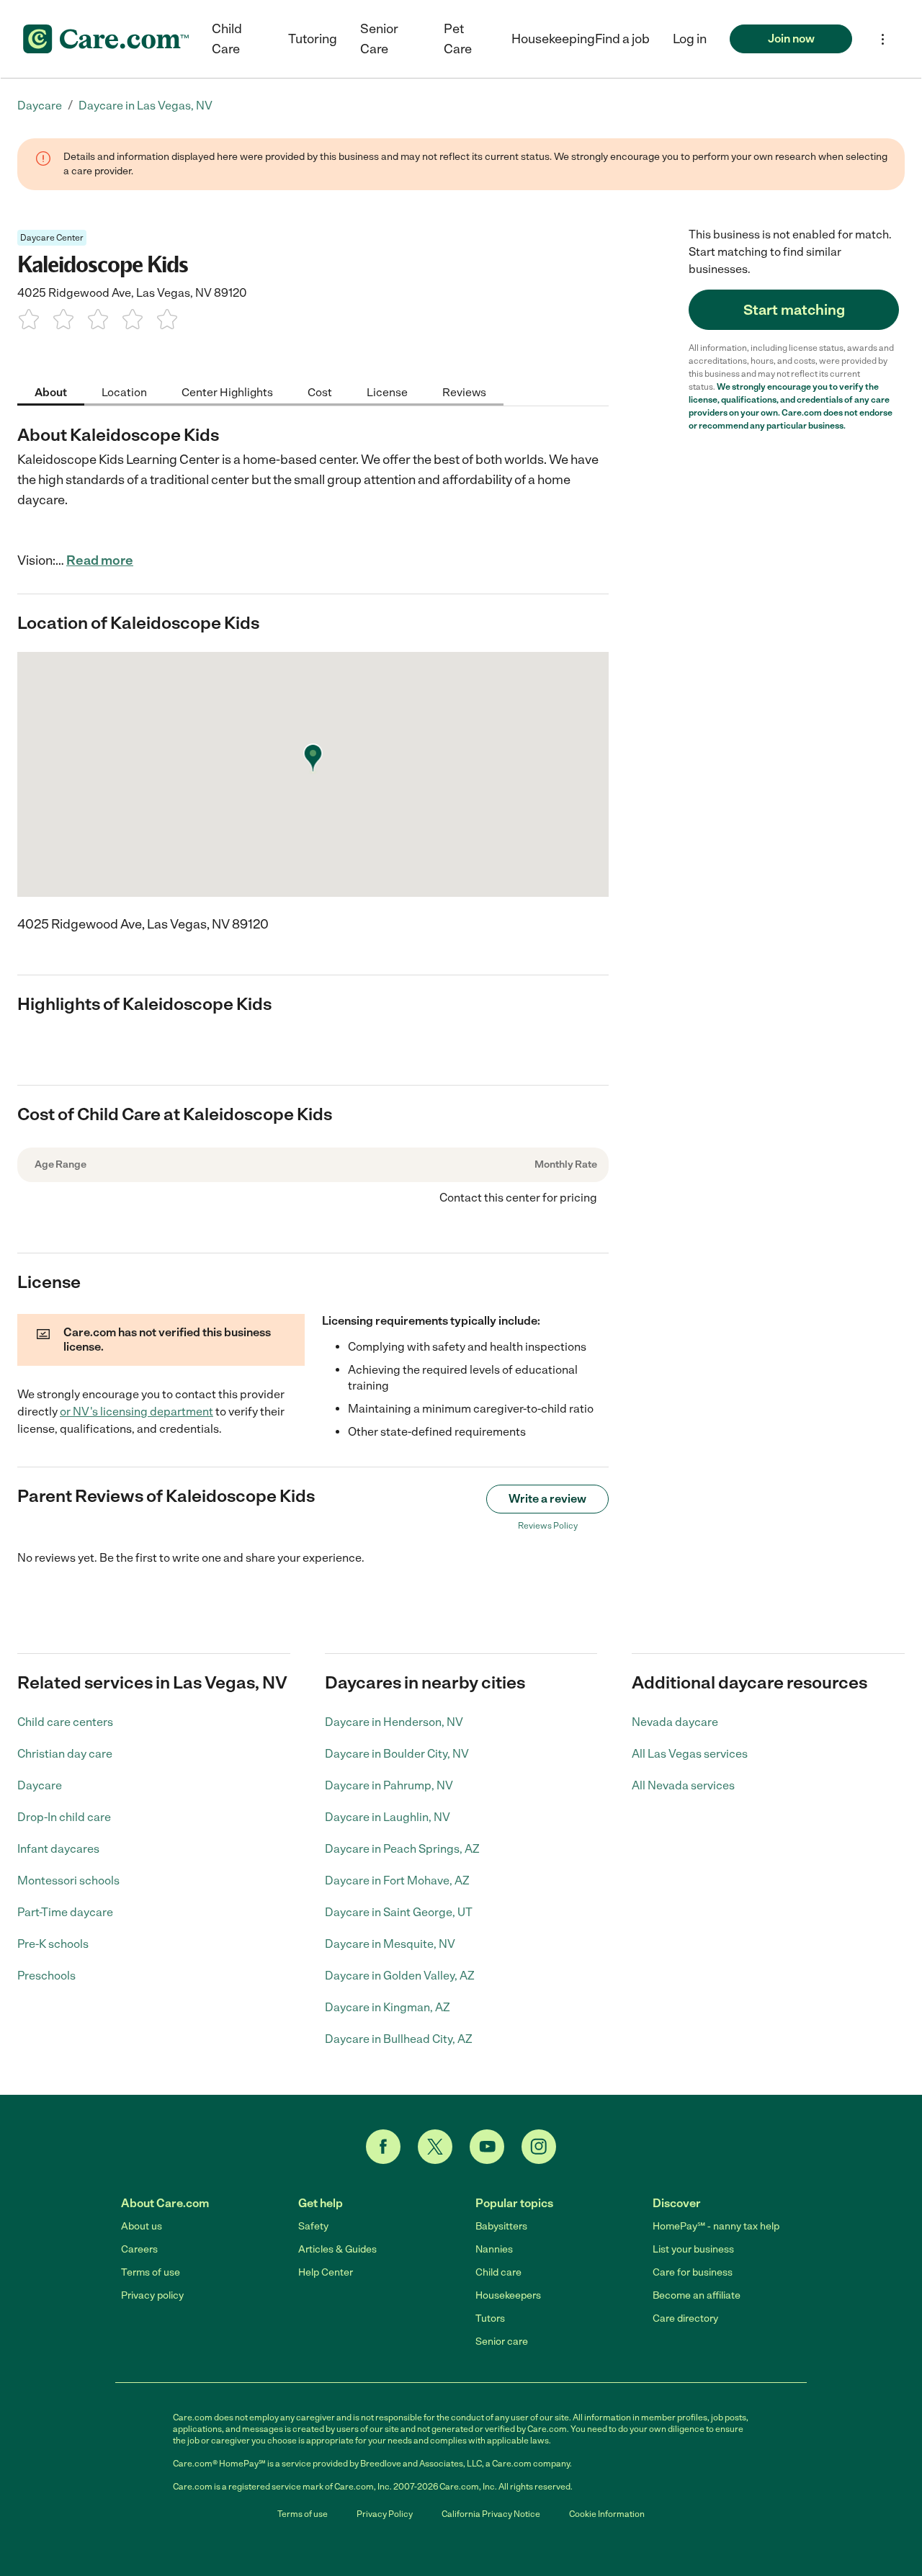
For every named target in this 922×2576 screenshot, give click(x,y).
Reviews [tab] (464, 392)
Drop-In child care (64, 1817)
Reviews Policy (548, 1526)
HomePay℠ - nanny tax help (716, 2226)
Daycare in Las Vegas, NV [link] (146, 106)
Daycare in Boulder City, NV (397, 1754)
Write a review (547, 1499)
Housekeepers (508, 2295)
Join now (791, 39)
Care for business (693, 2272)
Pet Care (458, 39)
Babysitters (501, 2226)
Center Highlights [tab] (227, 392)
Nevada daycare (675, 1722)
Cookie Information (607, 2514)
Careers (139, 2249)
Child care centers (65, 1722)
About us (142, 2226)
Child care (498, 2272)
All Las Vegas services (690, 1754)
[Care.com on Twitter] (435, 2147)
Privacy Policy (385, 2514)
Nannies (494, 2249)
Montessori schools (68, 1880)
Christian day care (65, 1754)
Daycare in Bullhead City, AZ (399, 2039)
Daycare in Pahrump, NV (389, 1785)
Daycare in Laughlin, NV (388, 1817)
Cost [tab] (320, 392)
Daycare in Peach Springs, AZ (402, 1849)
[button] (690, 39)
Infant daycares (58, 1849)
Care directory (685, 2318)
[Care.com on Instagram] (539, 2147)
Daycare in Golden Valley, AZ (400, 1976)
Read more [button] (100, 560)
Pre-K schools (53, 1944)
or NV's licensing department (136, 1412)
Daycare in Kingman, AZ (388, 2007)
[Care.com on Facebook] (383, 2147)
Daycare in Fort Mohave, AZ (397, 1880)
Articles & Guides (337, 2249)
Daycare (40, 1785)
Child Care (227, 39)
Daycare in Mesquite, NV (390, 1944)
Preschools (46, 1976)
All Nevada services (683, 1785)
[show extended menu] (883, 39)
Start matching (794, 310)
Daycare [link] (40, 106)
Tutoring (313, 39)
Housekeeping (553, 39)
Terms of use (151, 2272)
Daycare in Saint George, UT (399, 1912)
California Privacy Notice (491, 2514)
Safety (313, 2226)
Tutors (490, 2318)
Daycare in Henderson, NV (394, 1722)
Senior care (502, 2342)
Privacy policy (152, 2295)
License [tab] (387, 392)
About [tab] (51, 392)
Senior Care (379, 39)
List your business (693, 2249)
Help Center (326, 2272)
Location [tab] (124, 392)
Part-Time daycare (65, 1912)
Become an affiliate (697, 2295)
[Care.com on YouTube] (487, 2147)
